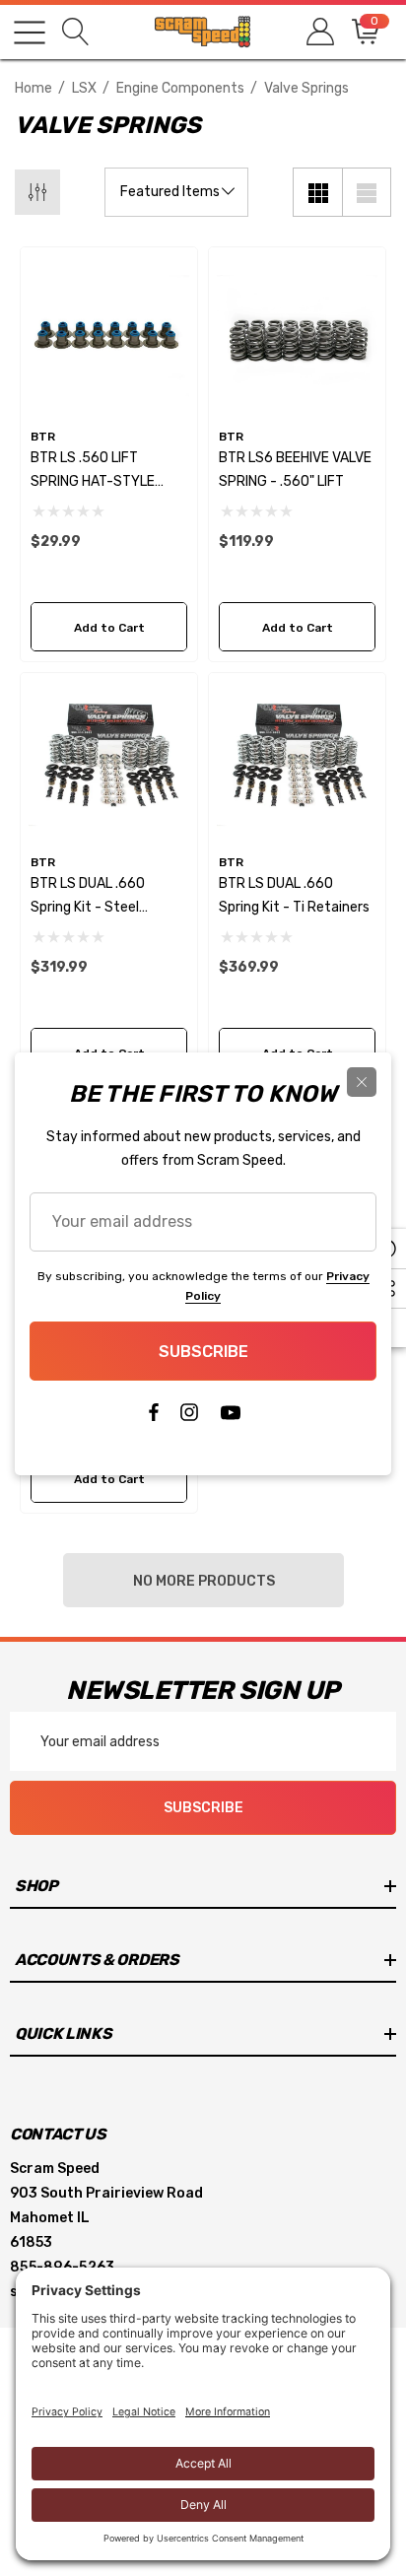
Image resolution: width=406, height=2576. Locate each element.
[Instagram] (189, 1417)
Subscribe (203, 1352)
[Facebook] (153, 1417)
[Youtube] (231, 1417)
